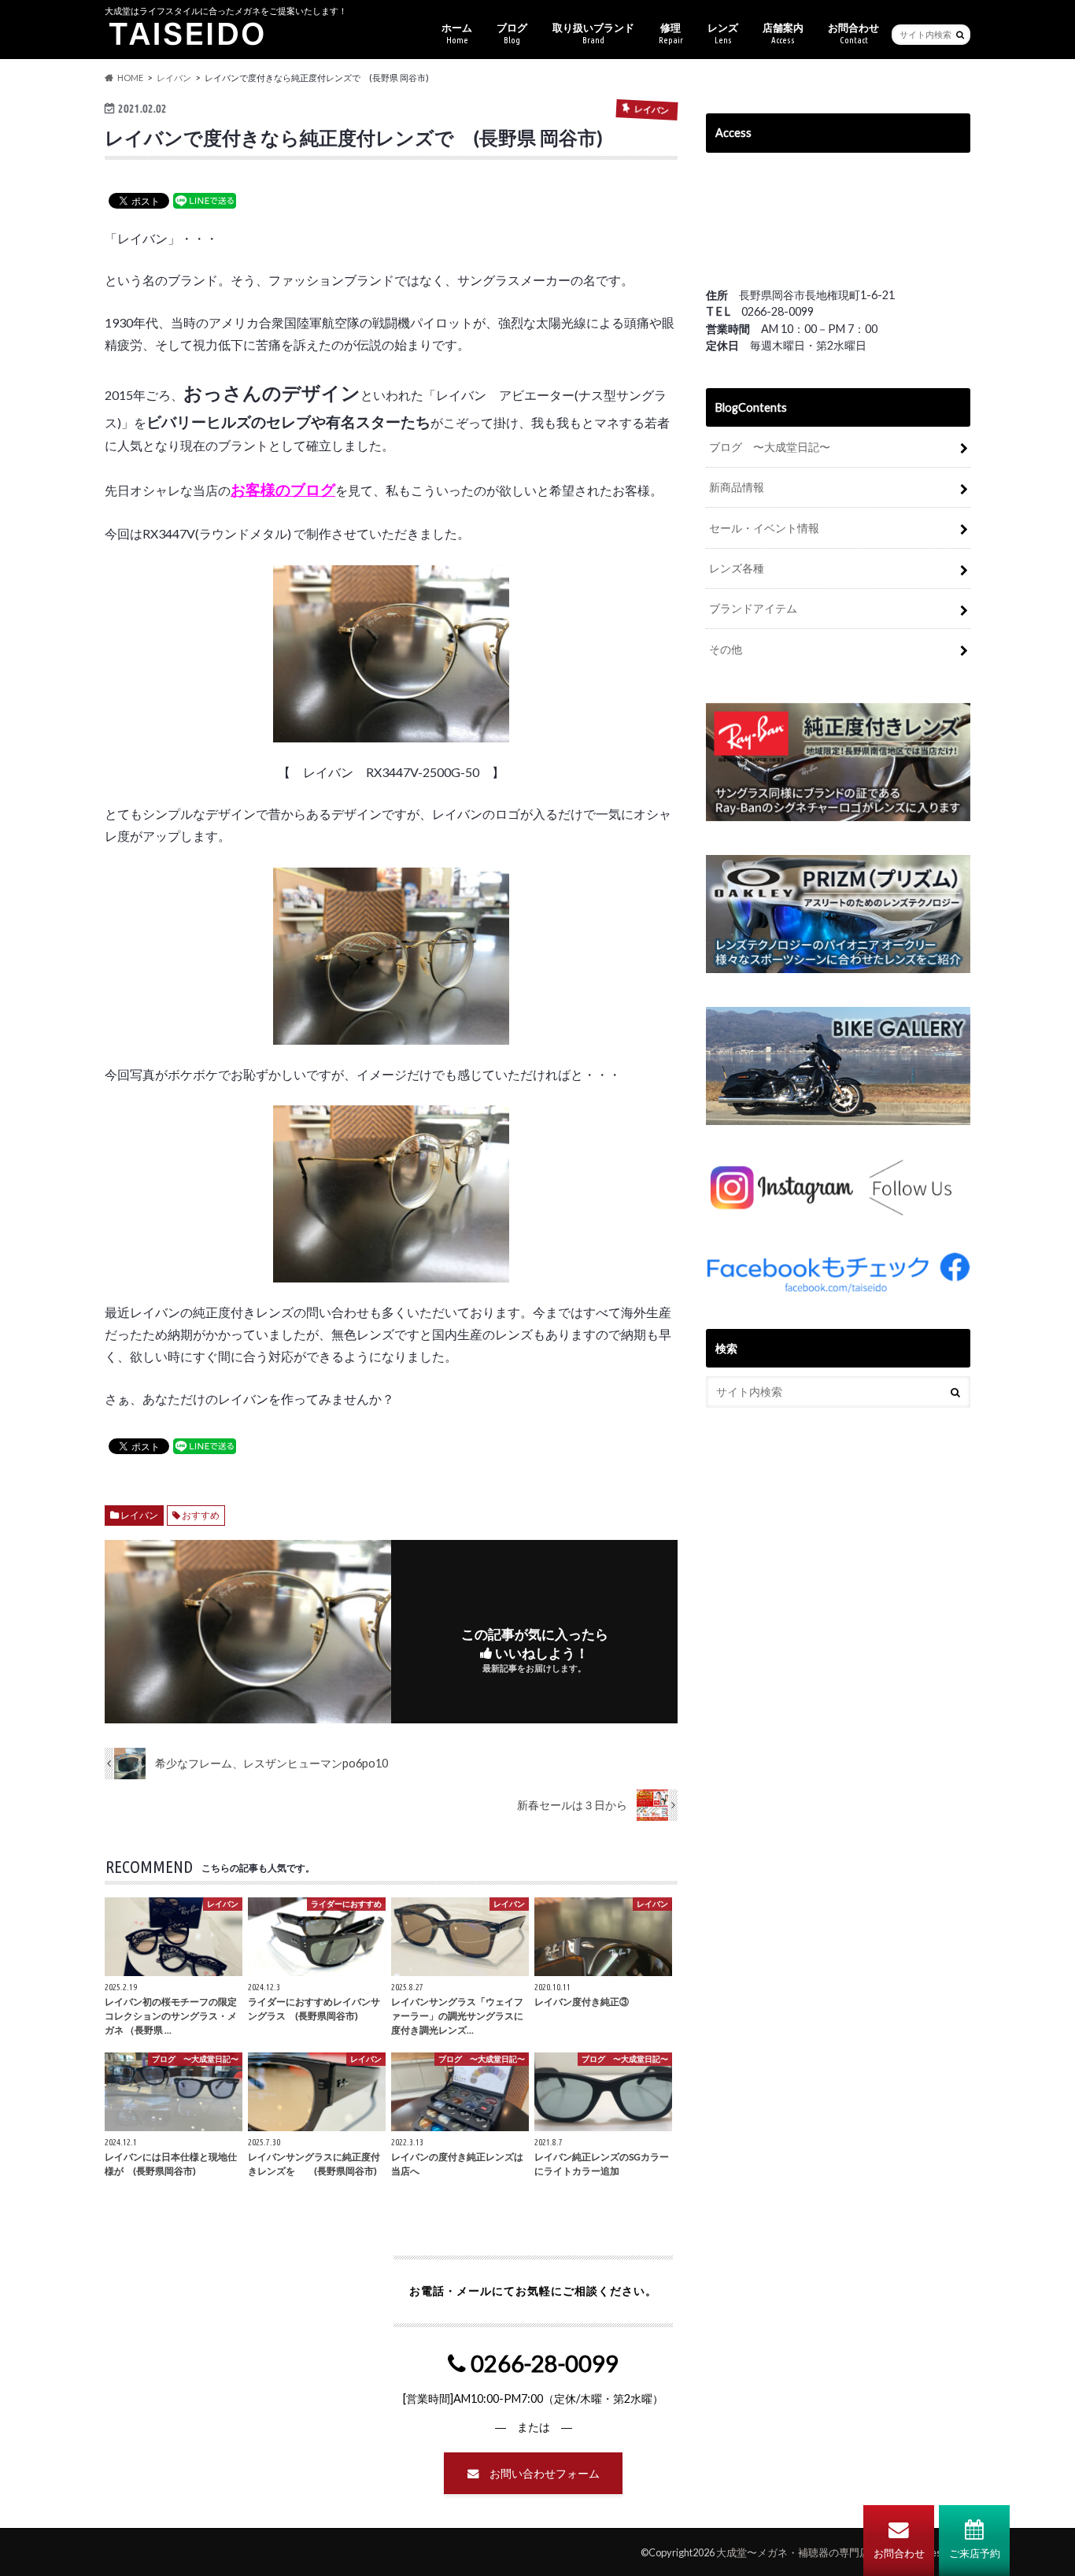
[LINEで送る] (205, 200)
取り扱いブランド (593, 33)
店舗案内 (783, 33)
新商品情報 (737, 487)
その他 (726, 649)
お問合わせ (899, 2553)
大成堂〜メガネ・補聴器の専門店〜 (798, 2552)
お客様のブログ (283, 490)
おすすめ (201, 1515)
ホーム (457, 33)
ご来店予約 (975, 2553)
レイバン (139, 1515)
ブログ (512, 33)
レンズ (723, 33)
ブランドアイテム (753, 608)
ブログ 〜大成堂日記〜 (770, 447)
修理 (671, 33)
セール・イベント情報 (764, 528)
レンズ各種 (737, 568)
